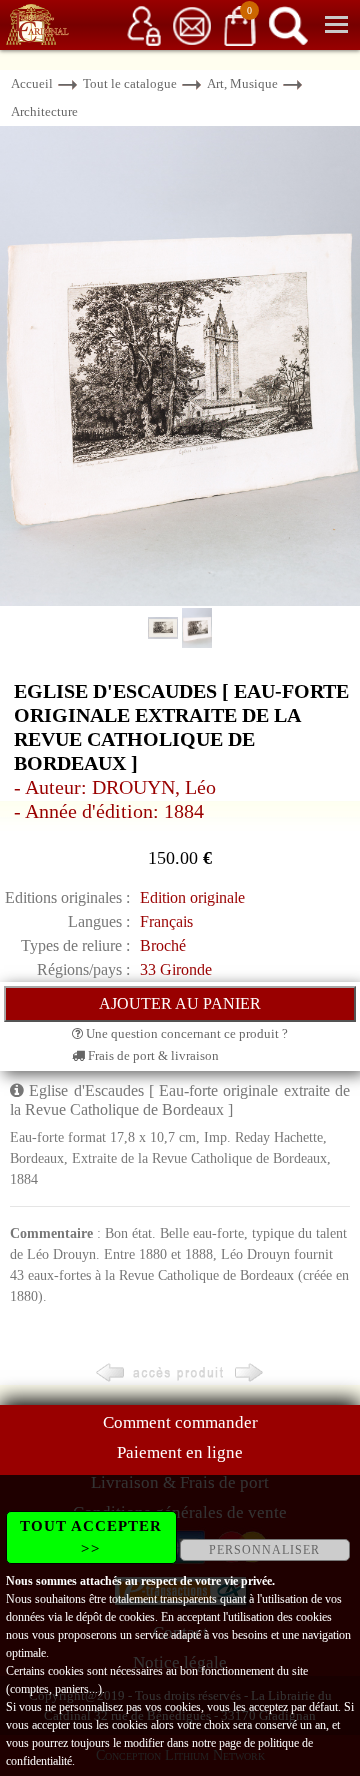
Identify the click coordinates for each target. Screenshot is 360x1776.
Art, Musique (242, 83)
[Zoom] (180, 364)
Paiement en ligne (180, 1452)
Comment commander (180, 1422)
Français (166, 921)
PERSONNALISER (264, 1550)
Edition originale (192, 897)
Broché (163, 945)
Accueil (32, 83)
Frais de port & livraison (152, 1055)
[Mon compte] (144, 24)
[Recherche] (288, 24)
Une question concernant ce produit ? (185, 1033)
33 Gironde (176, 969)
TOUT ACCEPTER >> (91, 1537)
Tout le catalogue (130, 83)
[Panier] (240, 24)
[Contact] (192, 24)
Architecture (44, 111)
